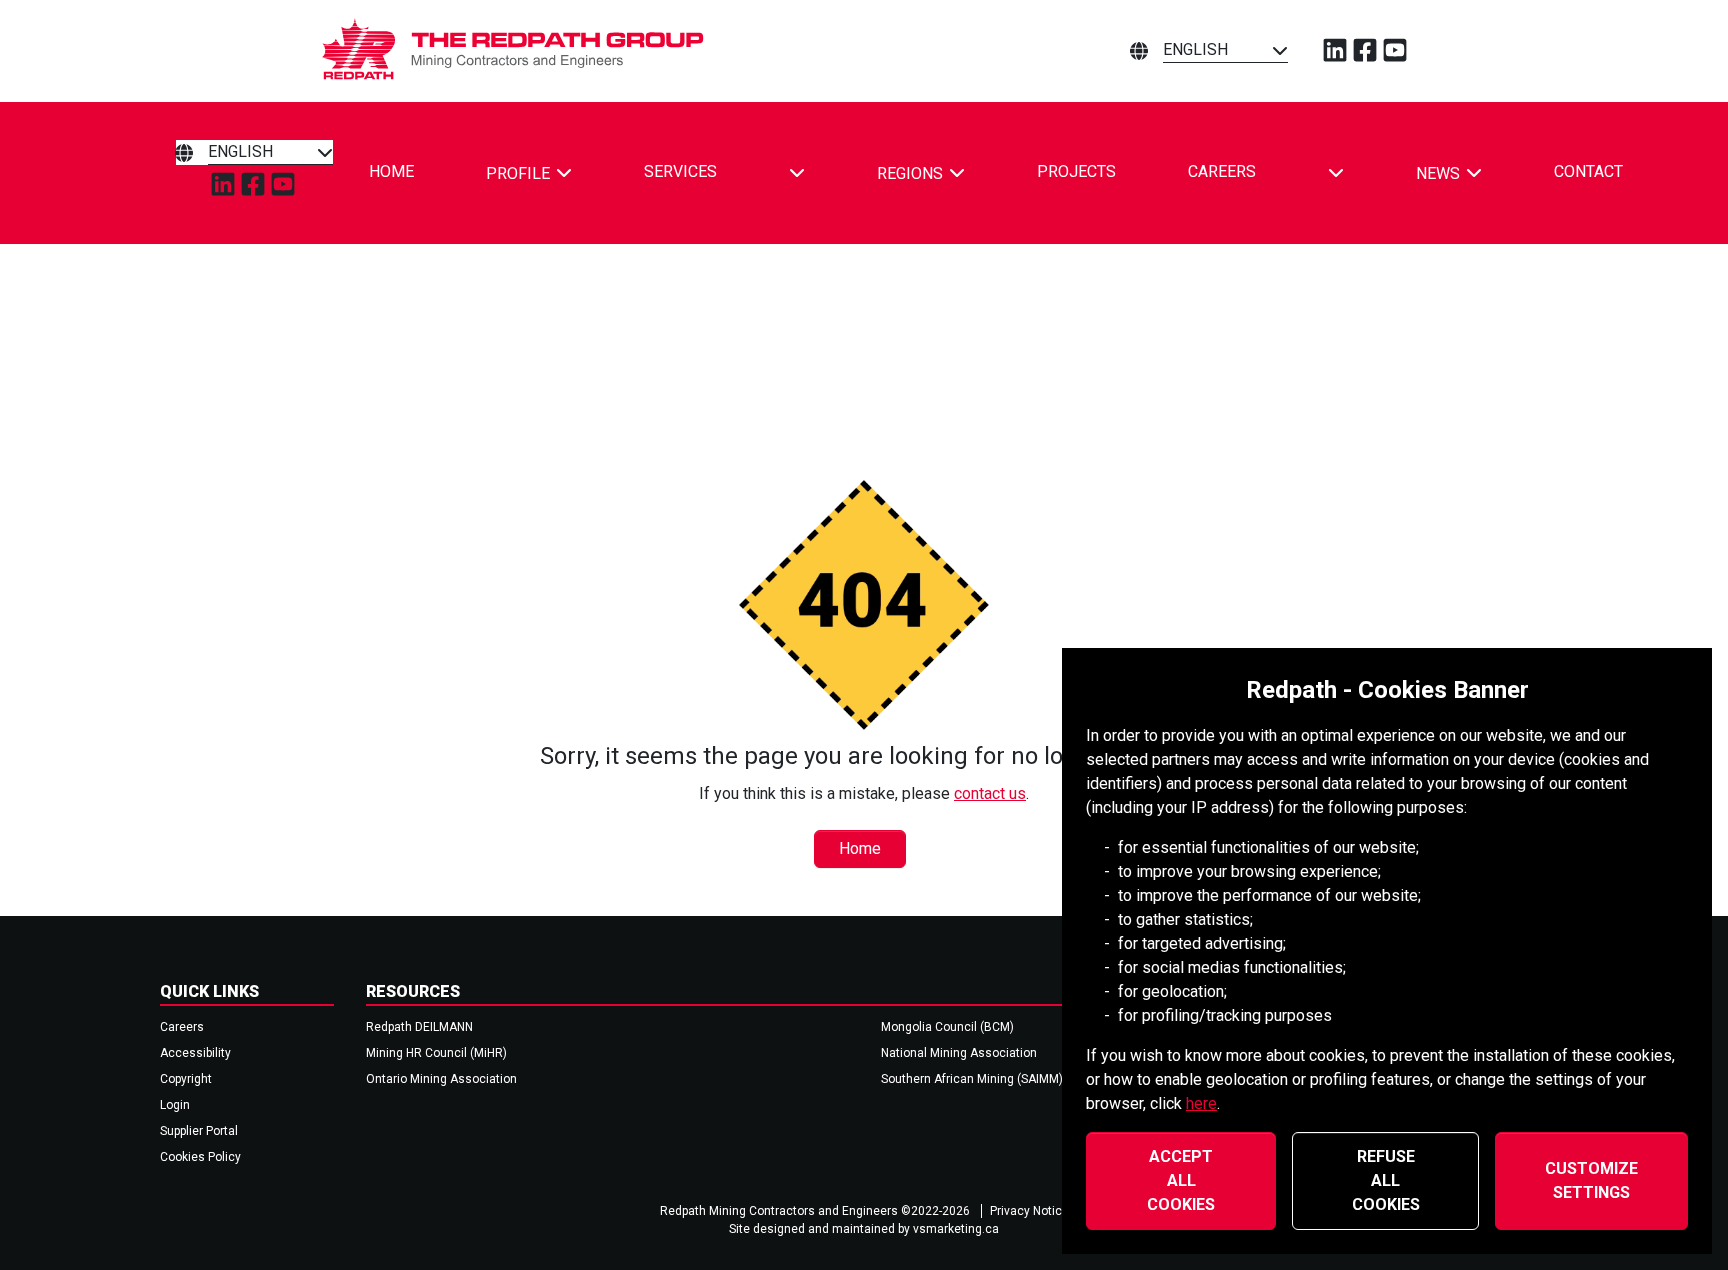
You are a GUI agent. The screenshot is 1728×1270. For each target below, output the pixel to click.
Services (680, 171)
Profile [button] (518, 173)
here (1201, 1103)
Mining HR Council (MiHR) (436, 1053)
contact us (990, 793)
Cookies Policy (200, 1157)
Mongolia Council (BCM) (947, 1027)
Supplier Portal (199, 1131)
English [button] (1195, 49)
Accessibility (195, 1053)
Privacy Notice (1029, 1211)
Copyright (186, 1079)
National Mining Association (959, 1053)
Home (391, 171)
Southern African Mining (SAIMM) (972, 1079)
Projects (1076, 171)
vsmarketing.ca (956, 1229)
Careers (1222, 171)
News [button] (1438, 173)
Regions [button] (910, 173)
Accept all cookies (1181, 1180)
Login (175, 1105)
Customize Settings (1591, 1180)
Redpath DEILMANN (419, 1027)
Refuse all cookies (1386, 1180)
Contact (1588, 171)
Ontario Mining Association (441, 1079)
